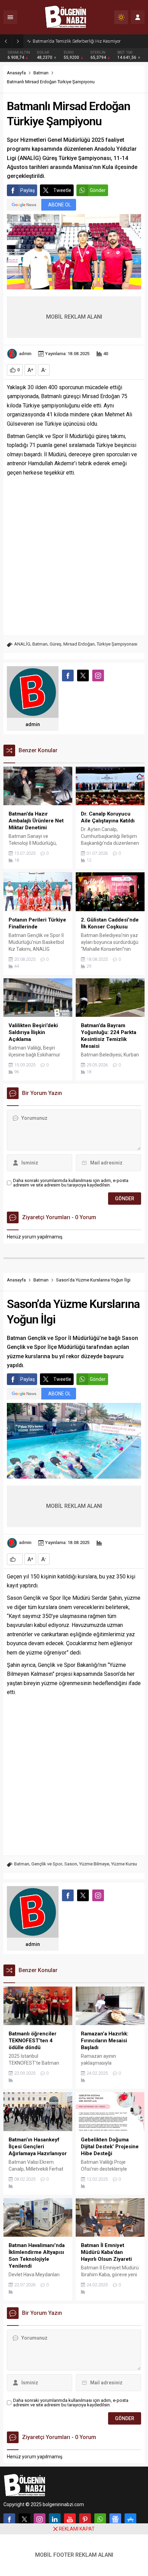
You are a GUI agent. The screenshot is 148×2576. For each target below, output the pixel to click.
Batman (41, 73)
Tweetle (62, 190)
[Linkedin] (55, 2519)
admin (25, 354)
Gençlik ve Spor (47, 1864)
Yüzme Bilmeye (94, 1864)
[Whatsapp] (100, 2519)
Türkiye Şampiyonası (117, 644)
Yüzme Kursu (124, 1864)
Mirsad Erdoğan (79, 644)
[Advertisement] (74, 555)
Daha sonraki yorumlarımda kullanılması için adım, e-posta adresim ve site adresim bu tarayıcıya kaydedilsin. (71, 1183)
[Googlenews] (115, 2519)
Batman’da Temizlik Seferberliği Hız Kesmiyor (77, 41)
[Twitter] (24, 2519)
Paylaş (28, 190)
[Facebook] (9, 2519)
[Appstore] (130, 2519)
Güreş (55, 644)
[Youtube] (70, 2519)
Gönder (98, 190)
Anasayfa (16, 73)
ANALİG (22, 644)
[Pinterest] (85, 2519)
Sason (71, 1864)
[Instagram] (40, 2519)
